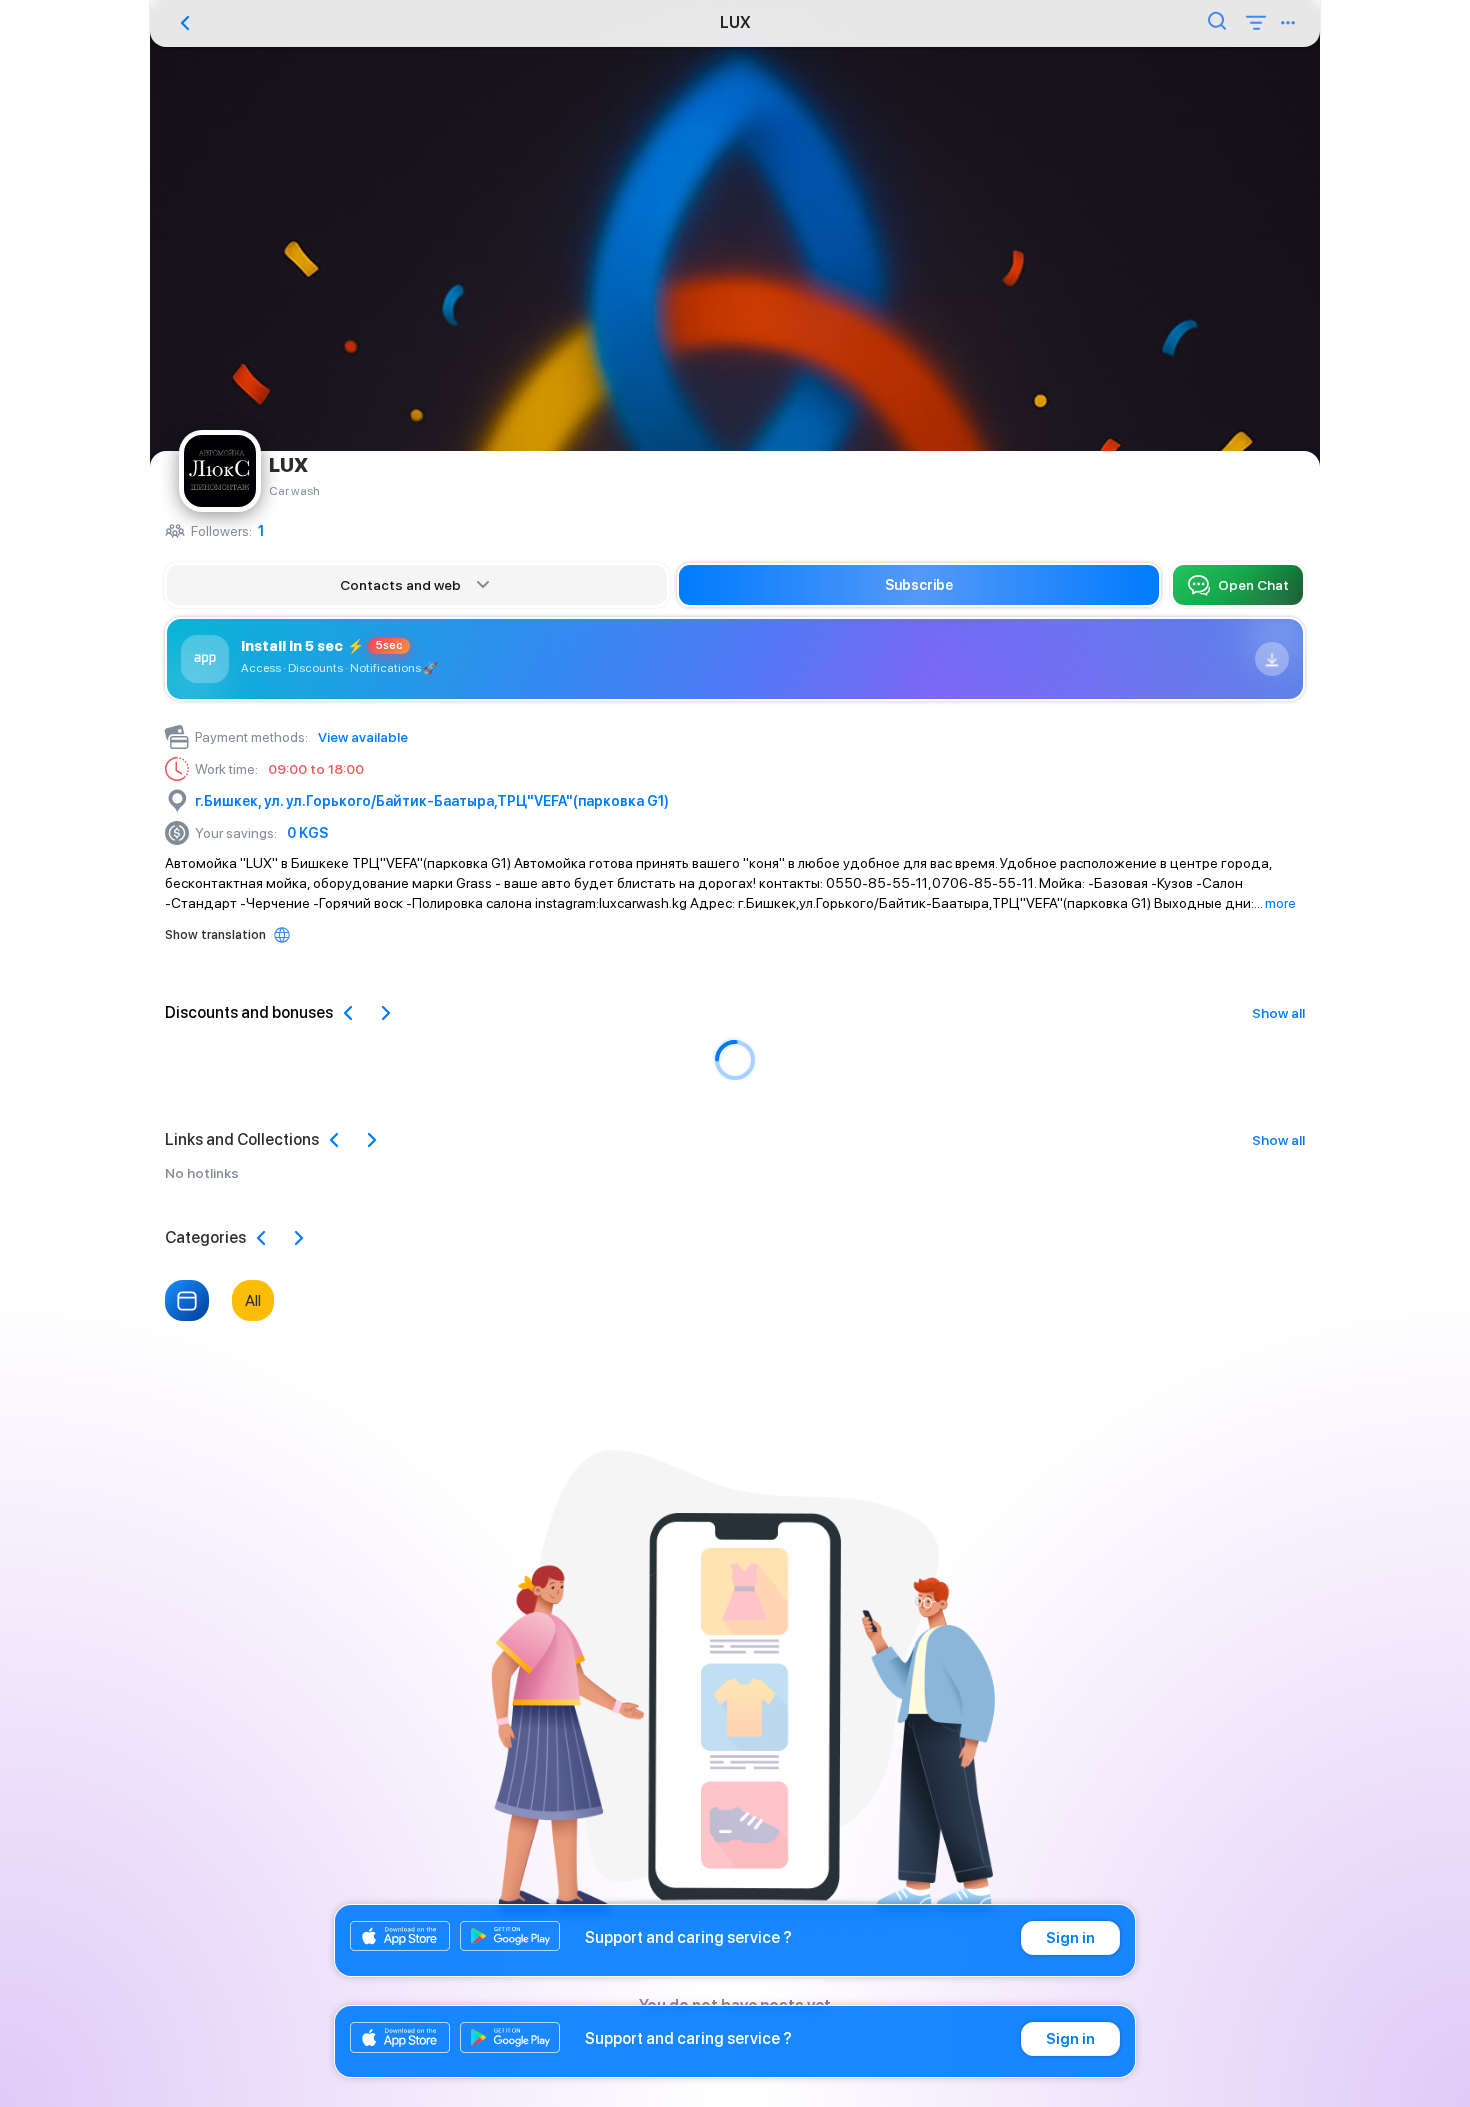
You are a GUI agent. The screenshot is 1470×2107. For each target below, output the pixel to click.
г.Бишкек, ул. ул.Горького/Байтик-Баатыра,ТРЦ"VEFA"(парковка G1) (432, 801)
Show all (1278, 1013)
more (1280, 903)
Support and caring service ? (688, 1937)
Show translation (215, 934)
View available (363, 737)
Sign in (1070, 1938)
